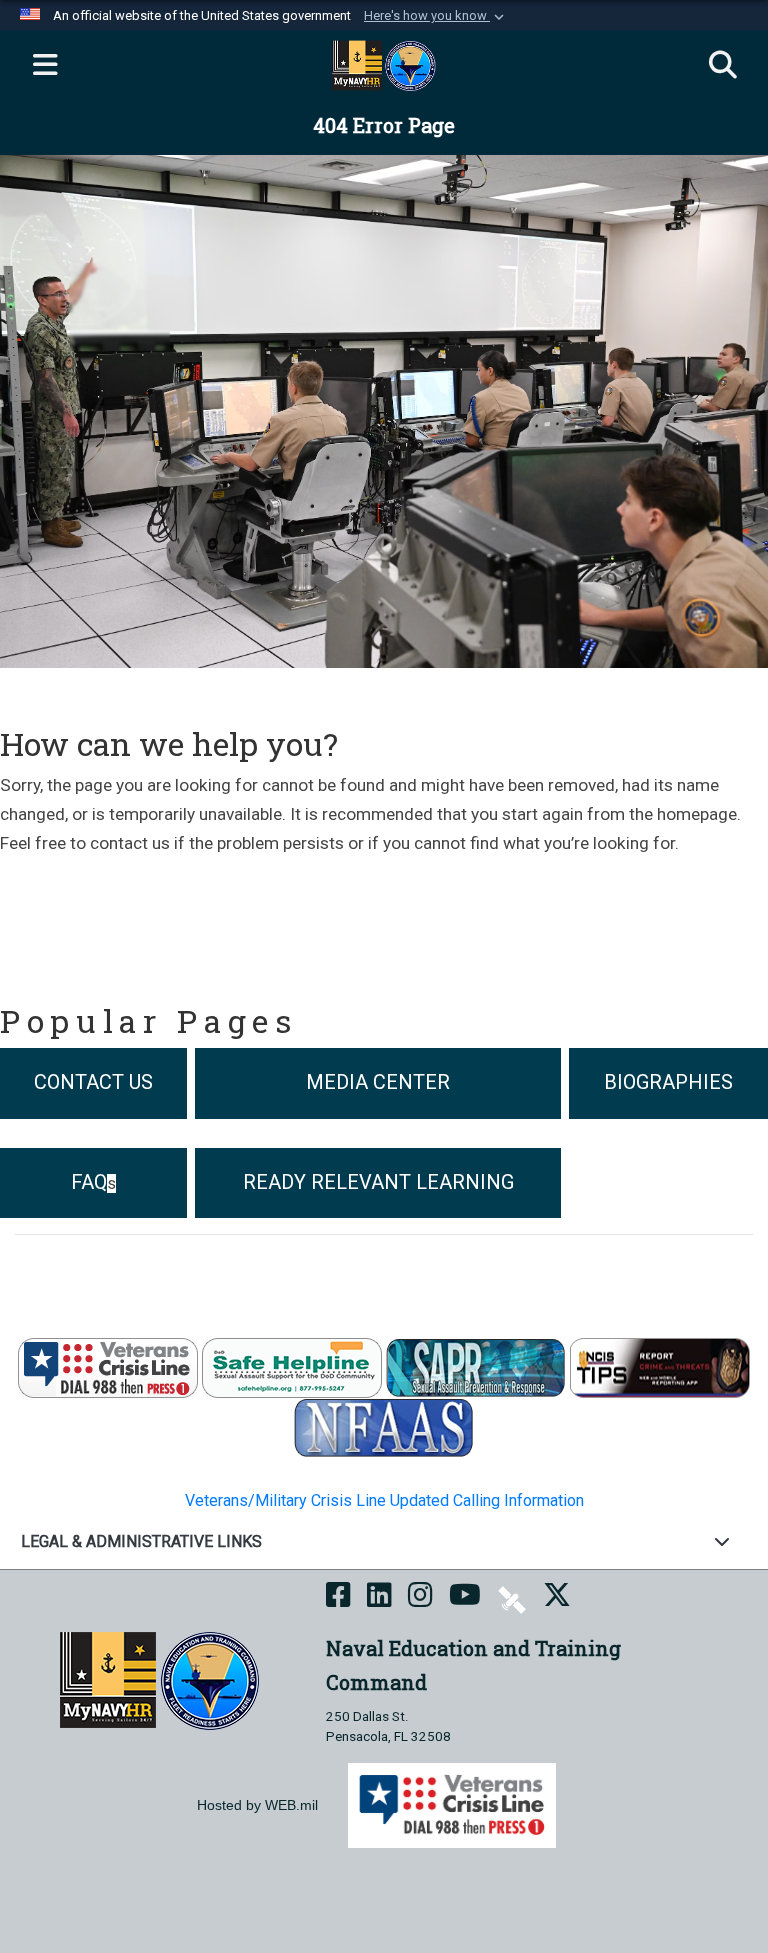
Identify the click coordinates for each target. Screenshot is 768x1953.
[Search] (723, 66)
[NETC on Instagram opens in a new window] (420, 1598)
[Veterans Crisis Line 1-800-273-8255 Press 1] (108, 1366)
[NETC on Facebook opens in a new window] (338, 1598)
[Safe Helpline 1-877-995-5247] (292, 1366)
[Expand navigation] (45, 66)
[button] (436, 16)
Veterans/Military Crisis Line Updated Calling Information (384, 1500)
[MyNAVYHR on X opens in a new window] (557, 1598)
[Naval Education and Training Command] (159, 1680)
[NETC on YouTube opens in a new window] (465, 1598)
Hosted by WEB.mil (257, 1805)
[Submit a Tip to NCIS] (660, 1366)
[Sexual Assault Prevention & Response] (476, 1366)
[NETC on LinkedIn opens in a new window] (379, 1598)
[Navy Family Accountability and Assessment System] (384, 1426)
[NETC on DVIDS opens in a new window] (512, 1598)
